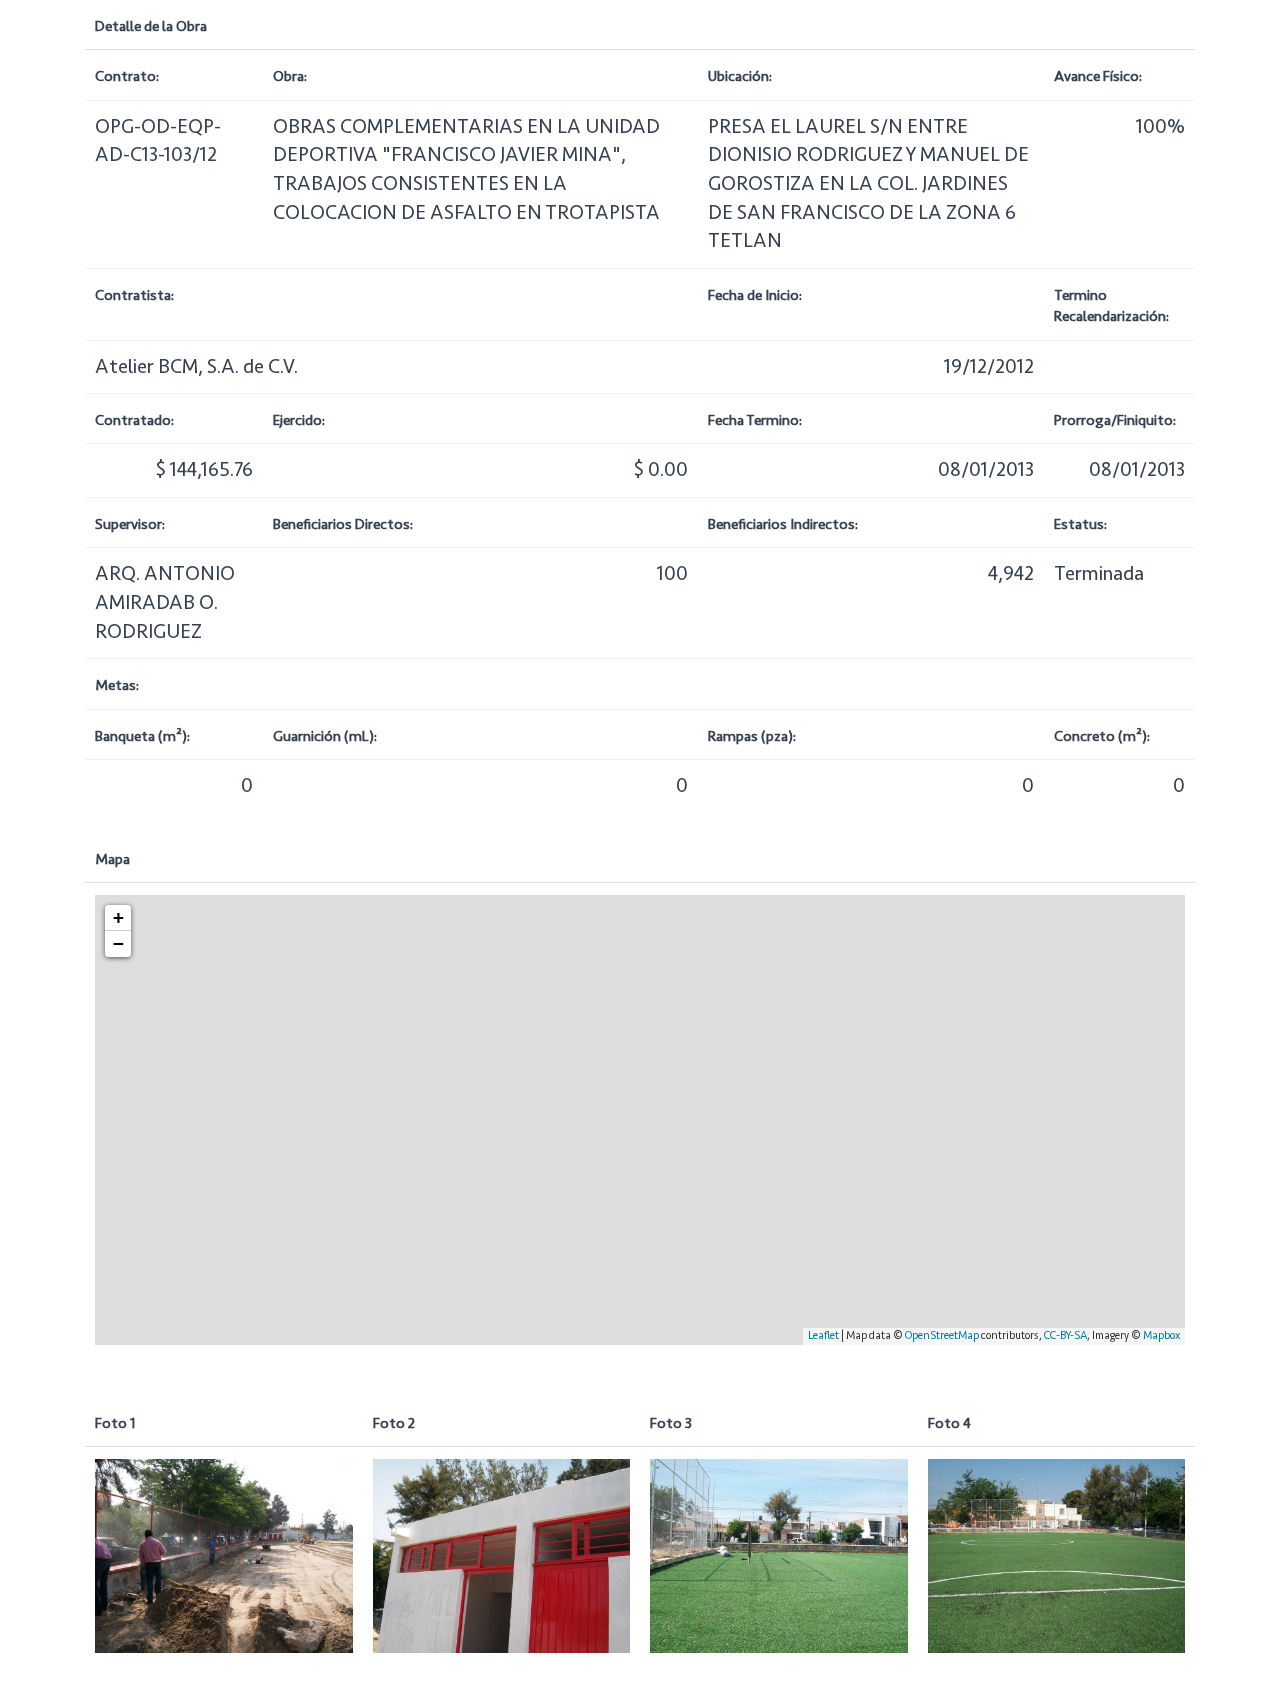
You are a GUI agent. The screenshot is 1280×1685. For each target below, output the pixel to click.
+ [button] (118, 917)
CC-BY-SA (1065, 1335)
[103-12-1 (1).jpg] (502, 1555)
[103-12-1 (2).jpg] (779, 1555)
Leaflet (823, 1335)
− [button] (118, 943)
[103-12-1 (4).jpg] (224, 1555)
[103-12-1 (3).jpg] (1057, 1555)
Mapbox (1161, 1335)
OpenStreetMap (942, 1335)
